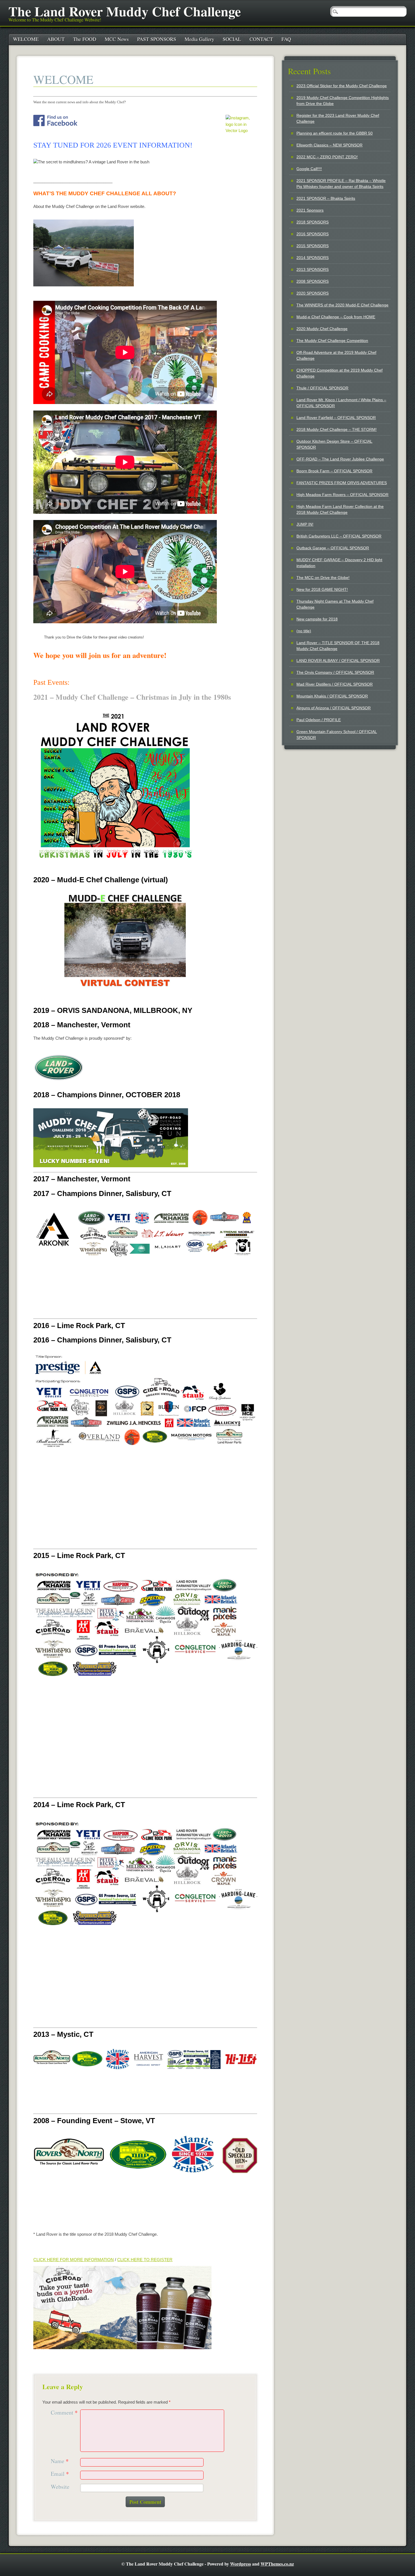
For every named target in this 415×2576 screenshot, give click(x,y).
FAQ (286, 39)
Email (60, 2474)
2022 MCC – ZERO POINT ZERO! (327, 157)
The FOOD (85, 39)
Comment (64, 2413)
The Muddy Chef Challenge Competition (332, 341)
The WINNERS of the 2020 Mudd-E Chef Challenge (342, 305)
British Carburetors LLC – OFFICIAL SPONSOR (339, 536)
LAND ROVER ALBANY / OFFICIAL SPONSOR (338, 661)
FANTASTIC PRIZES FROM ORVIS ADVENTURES (342, 483)
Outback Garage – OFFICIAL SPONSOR (333, 548)
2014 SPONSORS (313, 258)
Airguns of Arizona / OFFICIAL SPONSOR (334, 708)
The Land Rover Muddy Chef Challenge (125, 11)
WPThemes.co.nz (277, 2564)
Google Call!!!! (309, 169)
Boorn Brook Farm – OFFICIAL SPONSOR (334, 471)
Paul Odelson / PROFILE (319, 720)
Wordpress (241, 2564)
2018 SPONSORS (313, 222)
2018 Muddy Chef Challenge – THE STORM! (337, 429)
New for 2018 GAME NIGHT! (322, 589)
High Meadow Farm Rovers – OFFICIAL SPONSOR (342, 495)
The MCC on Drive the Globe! (323, 578)
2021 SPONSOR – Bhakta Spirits (326, 198)
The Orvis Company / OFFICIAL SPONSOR (335, 672)
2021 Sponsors (310, 210)
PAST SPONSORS (157, 39)
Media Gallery (199, 39)
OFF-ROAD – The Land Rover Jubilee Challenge (340, 459)
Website (60, 2487)
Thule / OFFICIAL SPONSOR (322, 388)
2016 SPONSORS (313, 234)
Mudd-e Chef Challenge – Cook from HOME (336, 317)
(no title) (304, 631)
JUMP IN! (305, 524)
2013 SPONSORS (313, 269)
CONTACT (261, 39)
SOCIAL (232, 39)
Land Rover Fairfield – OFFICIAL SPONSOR (336, 418)
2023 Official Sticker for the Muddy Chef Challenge (342, 86)
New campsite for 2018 (317, 619)
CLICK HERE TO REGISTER (145, 2260)
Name (60, 2461)
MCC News (117, 39)
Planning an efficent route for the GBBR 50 (335, 133)
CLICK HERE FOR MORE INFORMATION (74, 2260)
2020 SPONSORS (313, 293)
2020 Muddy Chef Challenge (322, 329)
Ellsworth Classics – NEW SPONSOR (329, 145)
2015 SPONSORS (313, 246)
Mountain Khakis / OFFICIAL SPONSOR (332, 696)
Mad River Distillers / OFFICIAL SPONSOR (335, 684)
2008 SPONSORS (313, 281)
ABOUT (56, 39)
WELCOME (26, 39)
